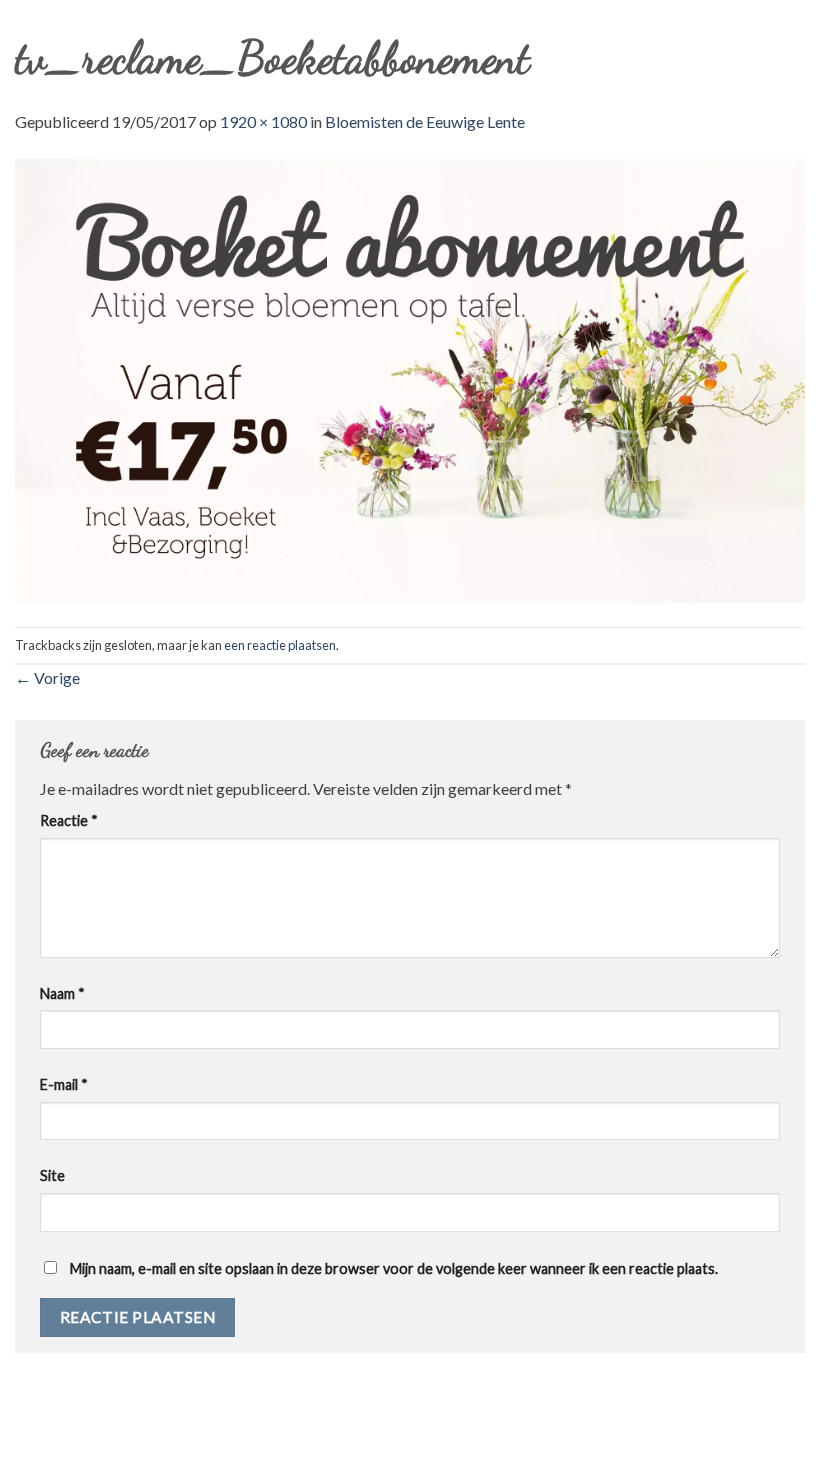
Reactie (69, 820)
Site (52, 1175)
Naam (62, 993)
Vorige (47, 677)
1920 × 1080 (263, 121)
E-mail (64, 1084)
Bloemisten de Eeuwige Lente (425, 121)
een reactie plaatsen (280, 645)
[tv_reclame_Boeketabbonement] (410, 378)
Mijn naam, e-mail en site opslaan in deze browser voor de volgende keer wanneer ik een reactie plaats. (394, 1268)
